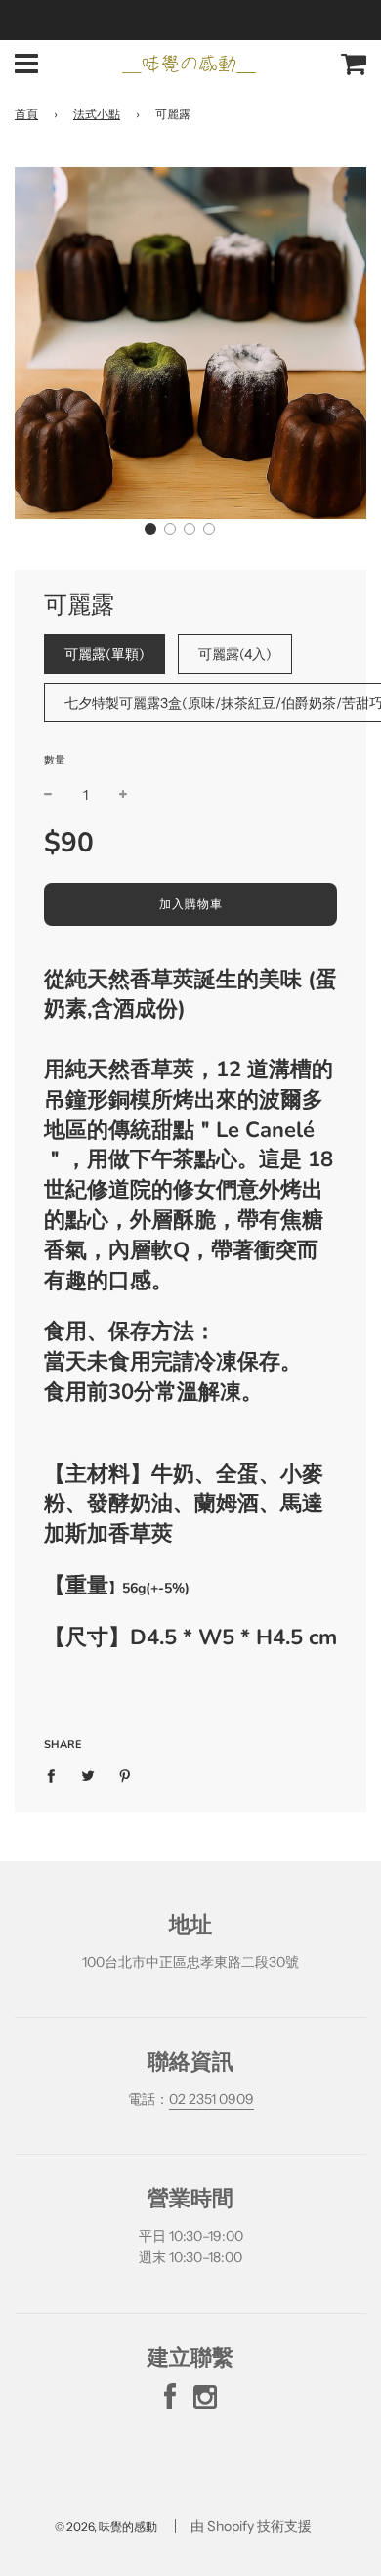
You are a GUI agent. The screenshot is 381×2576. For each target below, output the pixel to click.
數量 (55, 760)
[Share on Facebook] (56, 1774)
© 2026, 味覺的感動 (106, 2527)
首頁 (26, 114)
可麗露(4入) (235, 654)
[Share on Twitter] (88, 1774)
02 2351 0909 (212, 2099)
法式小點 (97, 114)
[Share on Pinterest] (126, 1774)
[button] (150, 529)
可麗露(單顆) (105, 654)
